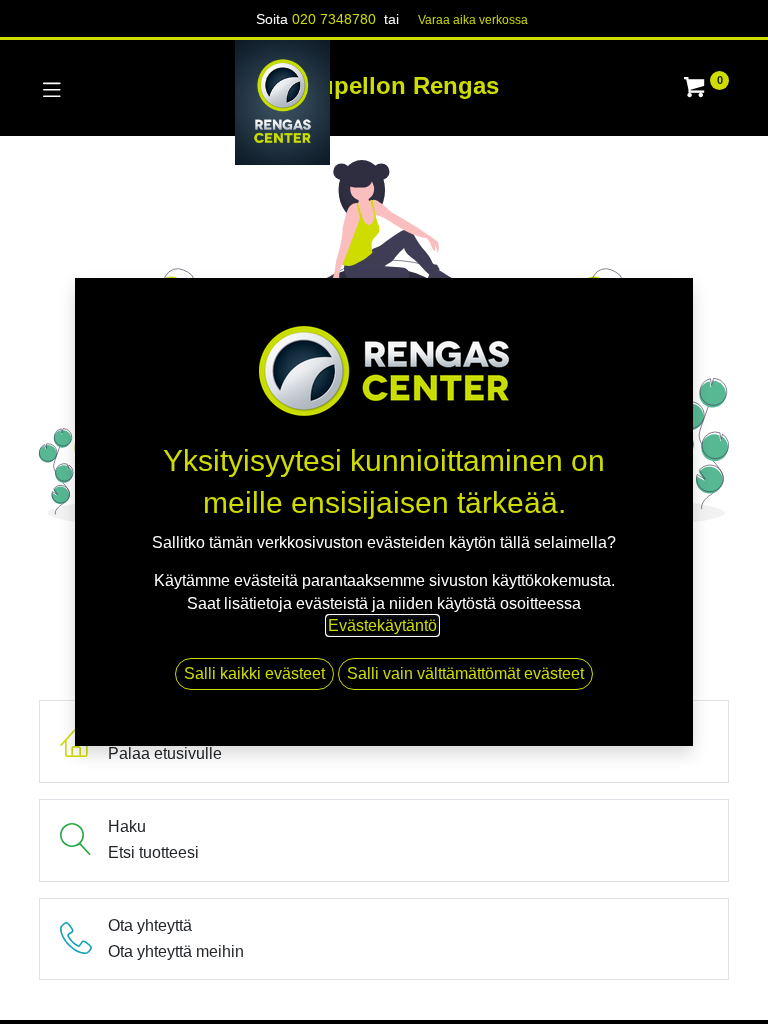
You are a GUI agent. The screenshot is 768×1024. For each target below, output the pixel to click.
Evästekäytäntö (382, 625)
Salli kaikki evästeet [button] (254, 673)
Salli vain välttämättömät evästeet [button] (465, 673)
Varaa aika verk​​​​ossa (473, 20)
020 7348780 (334, 19)
